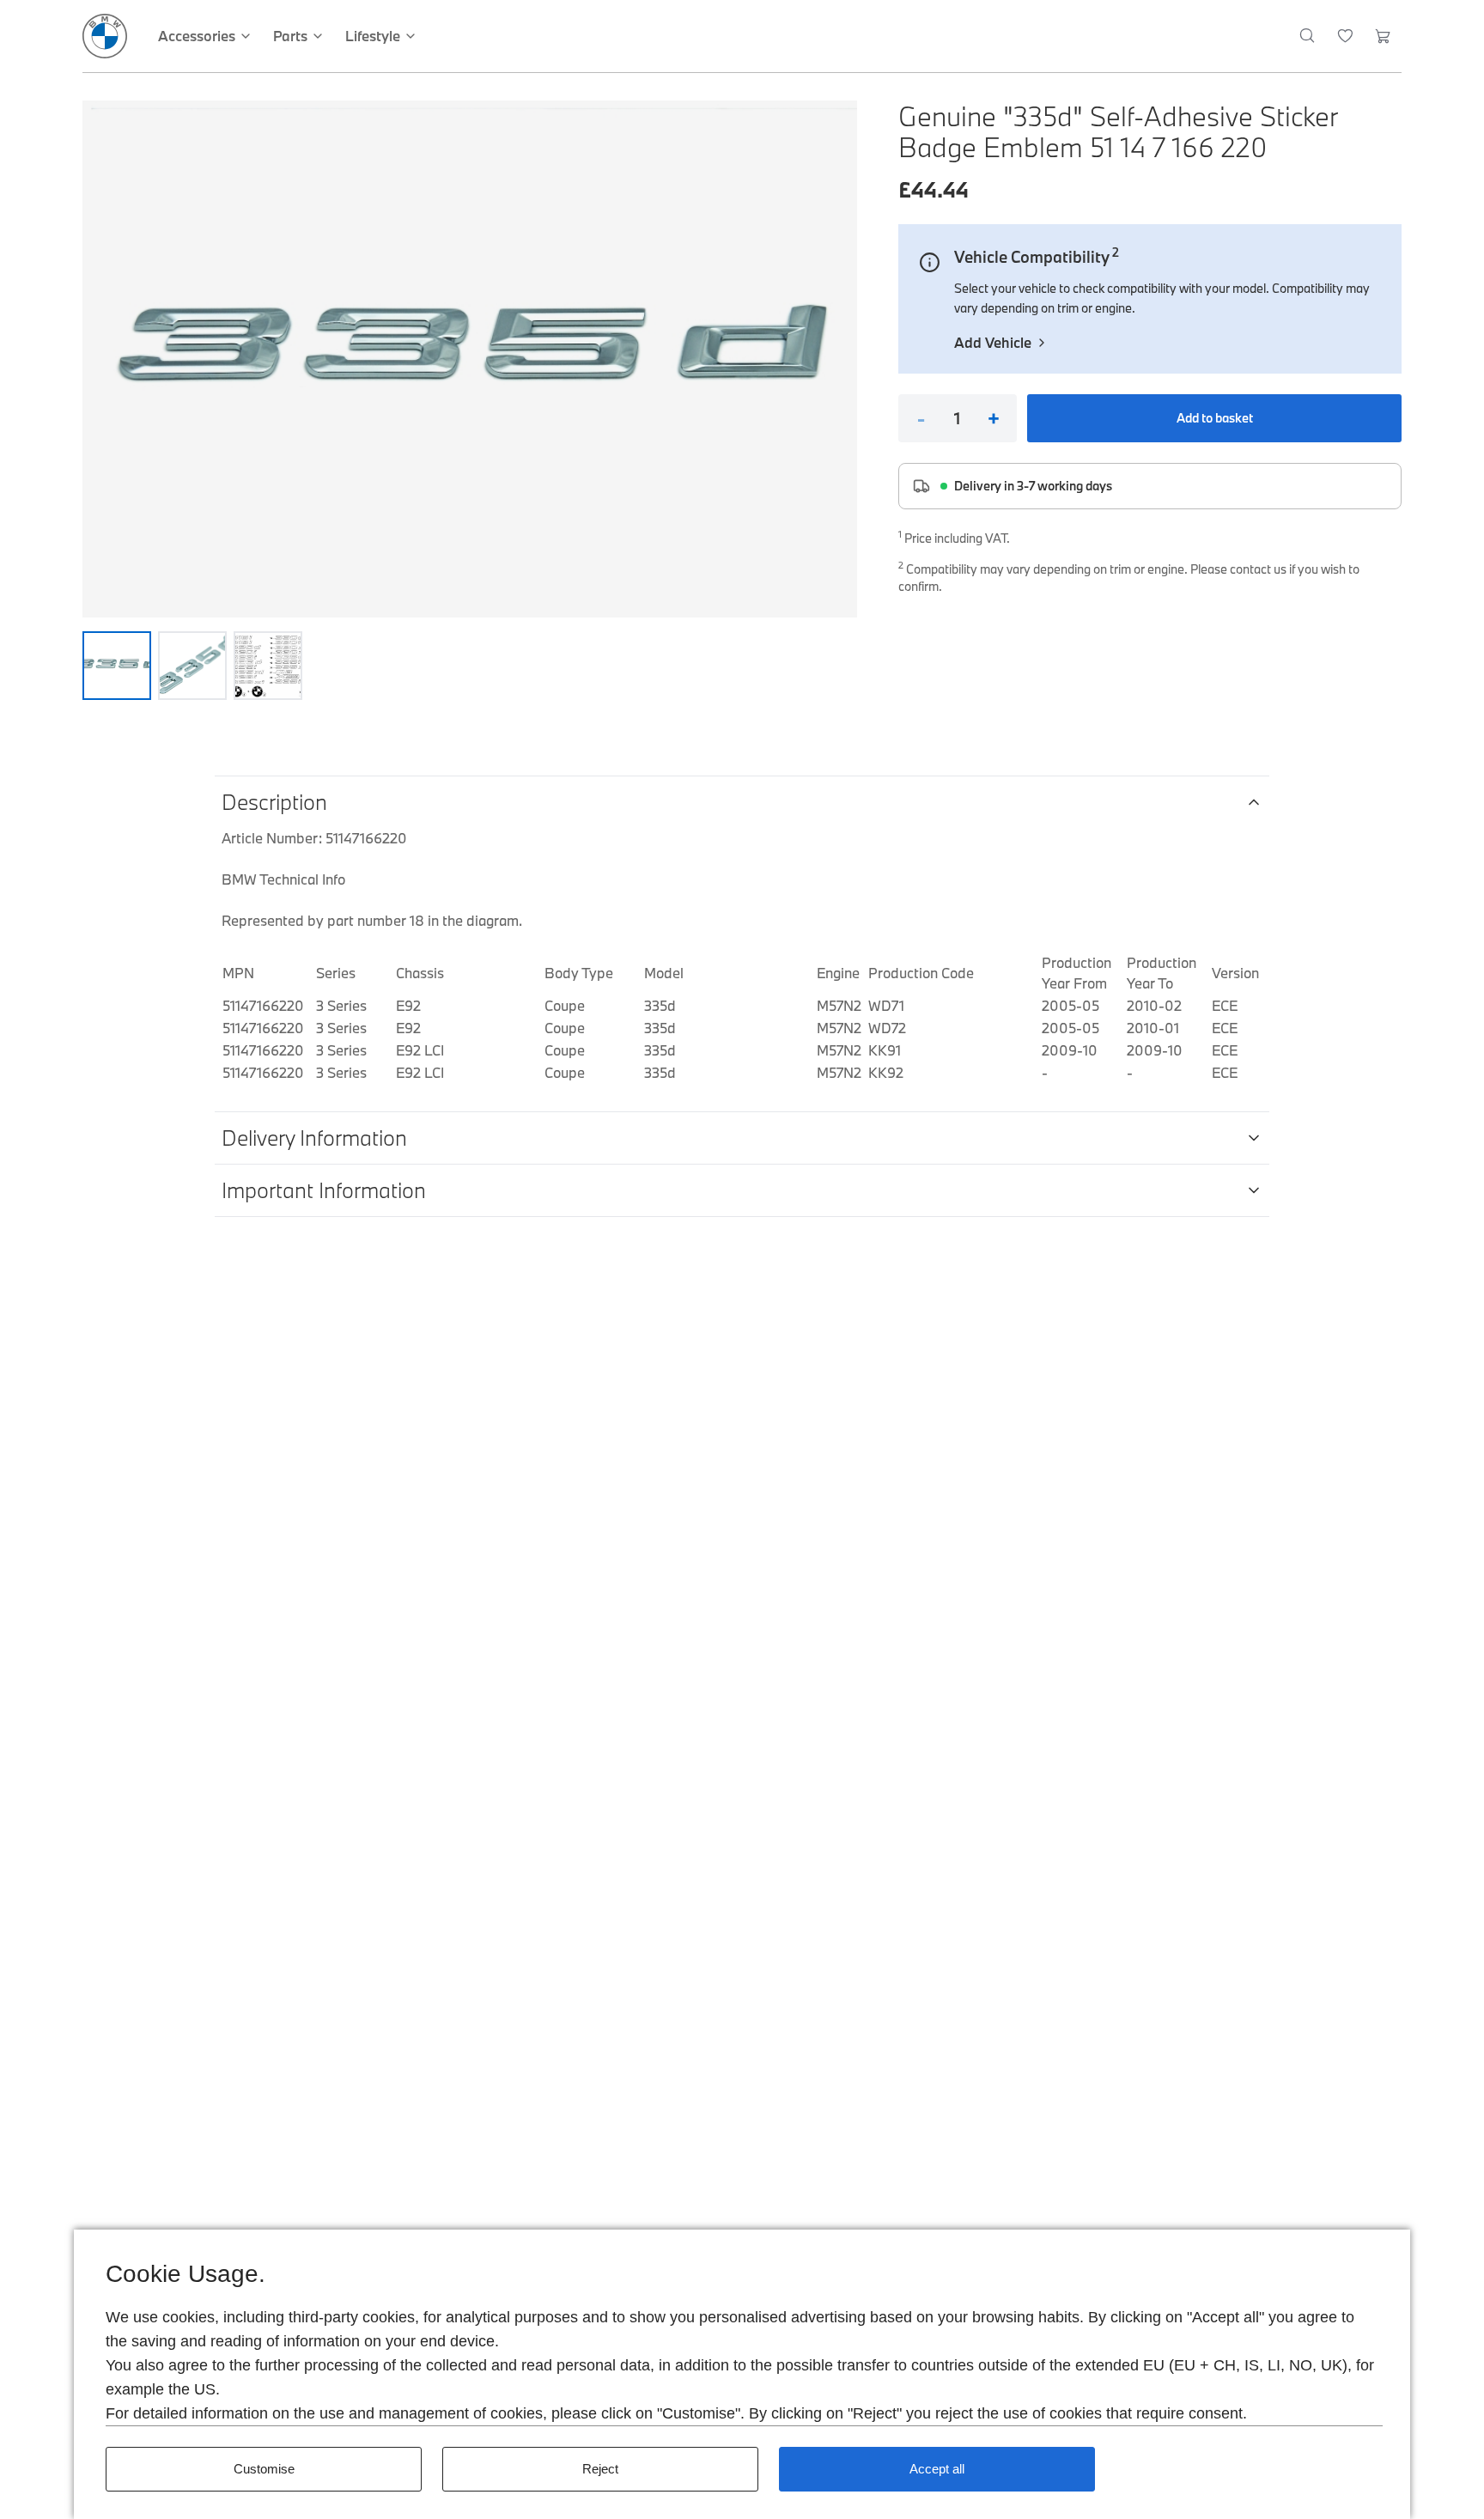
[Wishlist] (1345, 36)
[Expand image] (470, 359)
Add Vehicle (993, 342)
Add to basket (1215, 418)
